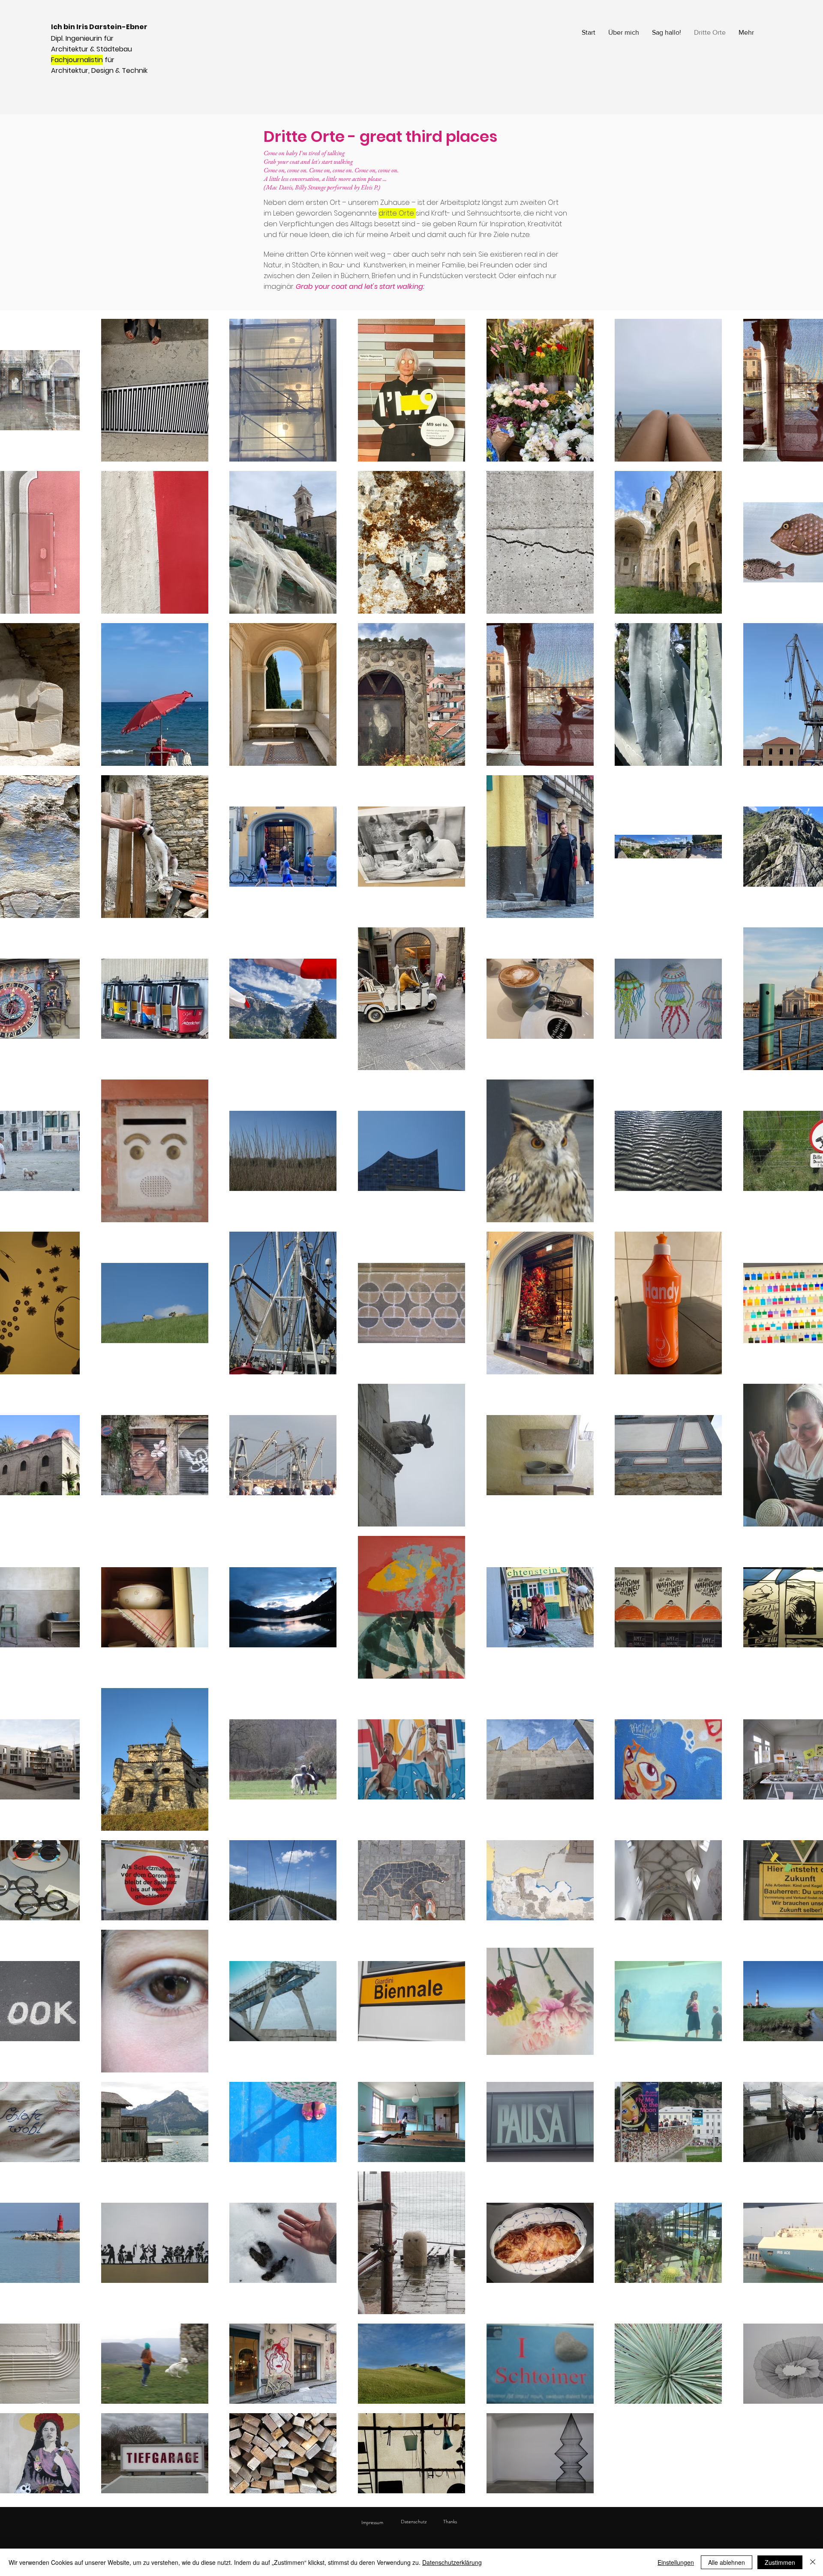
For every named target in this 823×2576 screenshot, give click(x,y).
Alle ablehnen (727, 2562)
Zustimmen (780, 2562)
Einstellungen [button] (676, 2562)
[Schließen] (813, 2562)
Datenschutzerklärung (452, 2562)
